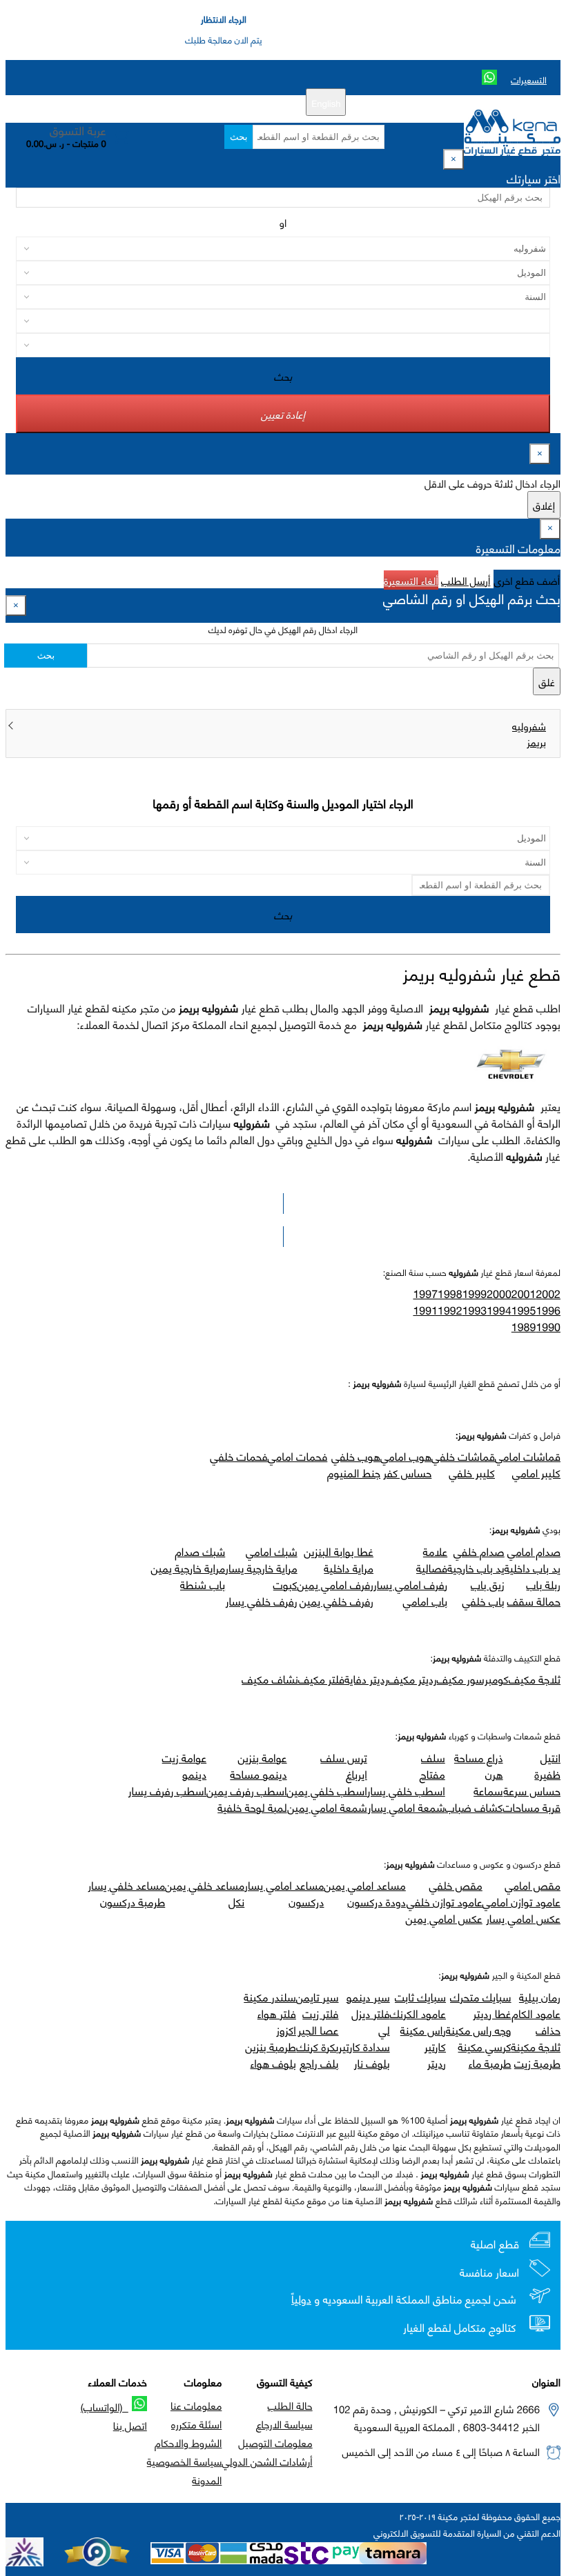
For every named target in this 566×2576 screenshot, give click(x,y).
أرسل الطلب (466, 580)
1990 (548, 1327)
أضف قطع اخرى (527, 580)
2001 (524, 1294)
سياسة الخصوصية (185, 2461)
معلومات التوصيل (275, 2442)
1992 (450, 1310)
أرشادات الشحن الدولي (267, 2461)
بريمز (536, 741)
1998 (450, 1294)
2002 (548, 1294)
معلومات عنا (196, 2405)
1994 (499, 1310)
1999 (475, 1294)
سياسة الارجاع (284, 2424)
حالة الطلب (290, 2405)
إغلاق (544, 505)
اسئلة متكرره (196, 2424)
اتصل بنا (130, 2425)
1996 (548, 1310)
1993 (475, 1310)
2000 (499, 1294)
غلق (547, 681)
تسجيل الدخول (196, 102)
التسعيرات (529, 79)
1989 (524, 1327)
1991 (425, 1310)
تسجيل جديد (256, 102)
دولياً (301, 2299)
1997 (425, 1294)
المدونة (207, 2479)
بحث (238, 137)
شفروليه (529, 726)
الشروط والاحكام (188, 2442)
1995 (524, 1310)
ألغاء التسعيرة (411, 580)
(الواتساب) (105, 2406)
